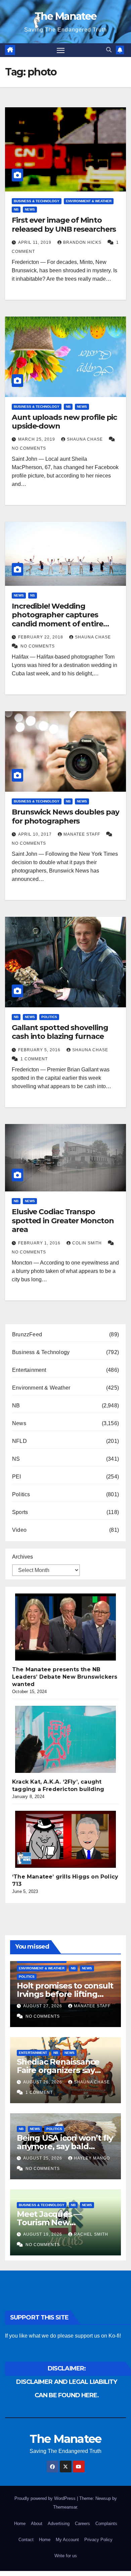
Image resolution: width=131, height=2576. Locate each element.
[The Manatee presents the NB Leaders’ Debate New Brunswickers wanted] (65, 1627)
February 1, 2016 (40, 1243)
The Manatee (65, 16)
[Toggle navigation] (61, 50)
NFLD (19, 1441)
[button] (109, 50)
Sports (20, 1512)
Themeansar (65, 2507)
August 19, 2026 (43, 2234)
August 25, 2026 (43, 2158)
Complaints (106, 2524)
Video (19, 1530)
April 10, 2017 (36, 834)
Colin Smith (88, 1243)
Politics (49, 1017)
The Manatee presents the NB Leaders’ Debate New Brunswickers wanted (65, 1677)
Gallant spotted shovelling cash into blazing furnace (60, 1032)
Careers (82, 2524)
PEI (17, 1477)
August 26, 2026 (43, 2082)
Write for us (66, 2556)
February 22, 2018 (41, 637)
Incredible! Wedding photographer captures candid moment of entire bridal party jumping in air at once (63, 624)
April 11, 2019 (35, 242)
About (37, 2524)
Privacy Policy (98, 2540)
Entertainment (29, 1370)
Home (20, 2524)
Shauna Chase (85, 439)
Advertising (59, 2524)
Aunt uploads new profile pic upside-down (64, 422)
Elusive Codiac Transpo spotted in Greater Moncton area (63, 1221)
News (30, 209)
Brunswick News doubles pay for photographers (65, 816)
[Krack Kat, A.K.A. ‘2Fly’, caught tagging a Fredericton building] (65, 1739)
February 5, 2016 (40, 1050)
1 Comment (34, 1059)
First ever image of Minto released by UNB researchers (64, 225)
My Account (67, 2540)
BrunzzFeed (27, 1334)
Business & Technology (37, 201)
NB (16, 209)
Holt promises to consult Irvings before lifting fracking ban (65, 1994)
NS (33, 595)
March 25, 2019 (37, 439)
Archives (23, 1557)
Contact (26, 2540)
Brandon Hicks (83, 242)
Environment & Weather (89, 201)
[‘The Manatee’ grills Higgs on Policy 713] (65, 1839)
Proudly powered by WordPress (46, 2498)
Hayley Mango (92, 2158)
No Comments (29, 448)
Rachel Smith (91, 2234)
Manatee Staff (82, 834)
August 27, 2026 (43, 2006)
